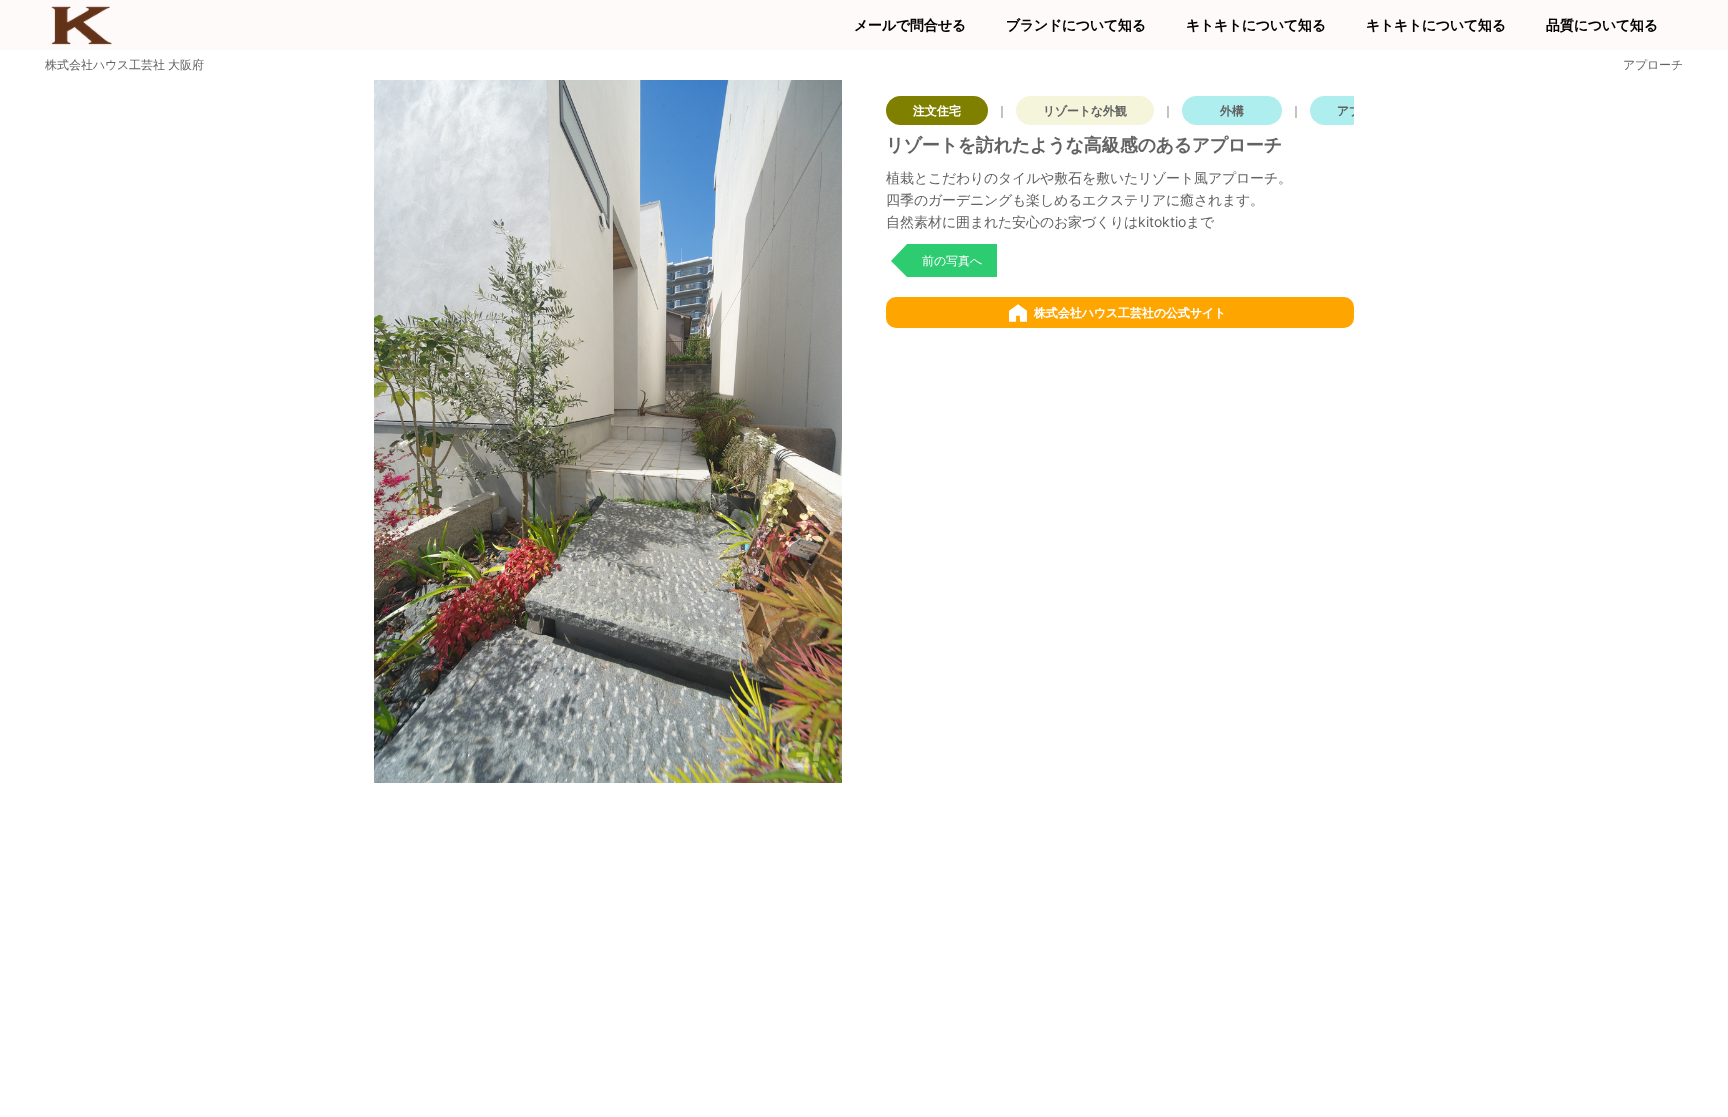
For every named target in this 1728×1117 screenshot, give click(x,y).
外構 (1232, 110)
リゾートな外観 (1085, 110)
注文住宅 (937, 110)
